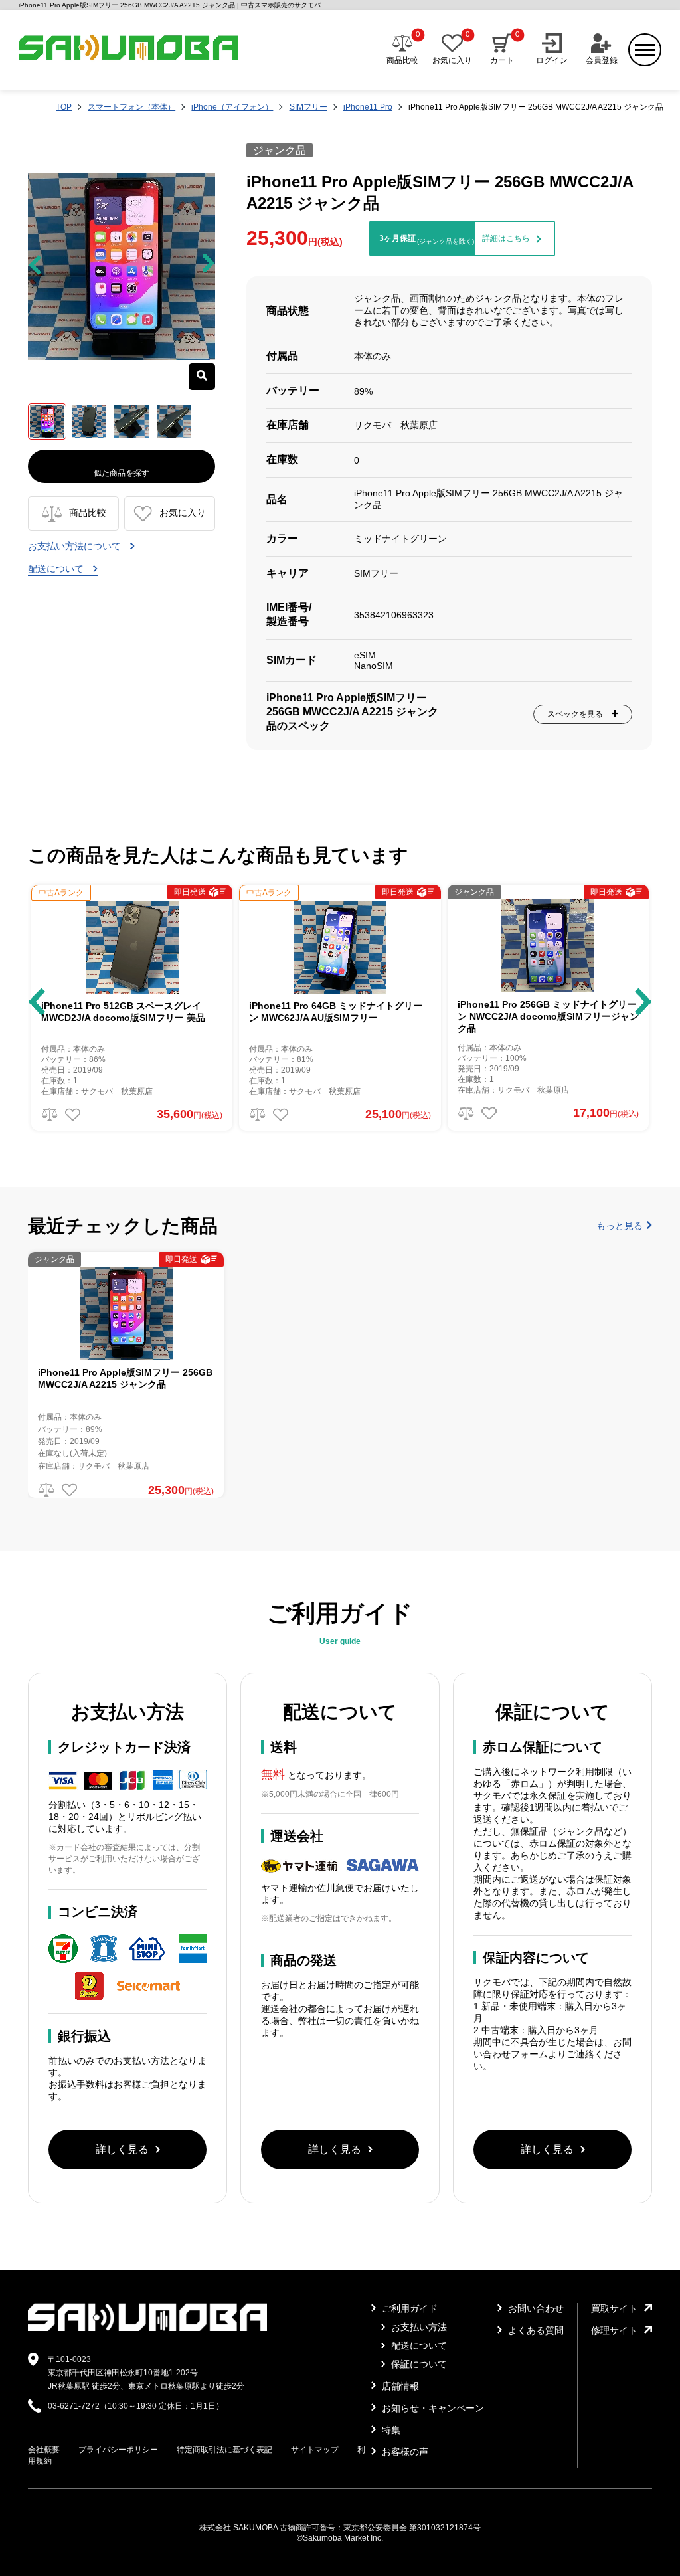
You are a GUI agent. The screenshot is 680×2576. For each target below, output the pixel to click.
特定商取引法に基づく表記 (224, 2450)
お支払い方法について (76, 546)
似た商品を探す (122, 473)
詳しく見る (122, 2149)
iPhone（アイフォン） (232, 107)
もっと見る (620, 1226)
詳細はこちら (506, 238)
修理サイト (614, 2330)
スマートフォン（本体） (131, 107)
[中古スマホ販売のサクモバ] (147, 2328)
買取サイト (614, 2308)
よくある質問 (535, 2330)
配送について (57, 569)
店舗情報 (399, 2386)
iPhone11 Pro (368, 107)
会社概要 (44, 2450)
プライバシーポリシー (118, 2450)
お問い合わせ (535, 2308)
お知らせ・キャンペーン (432, 2408)
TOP (64, 107)
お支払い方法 (418, 2327)
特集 (390, 2430)
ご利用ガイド (408, 2308)
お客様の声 (404, 2452)
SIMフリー (308, 107)
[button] (37, 1002)
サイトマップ (315, 2450)
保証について (418, 2364)
